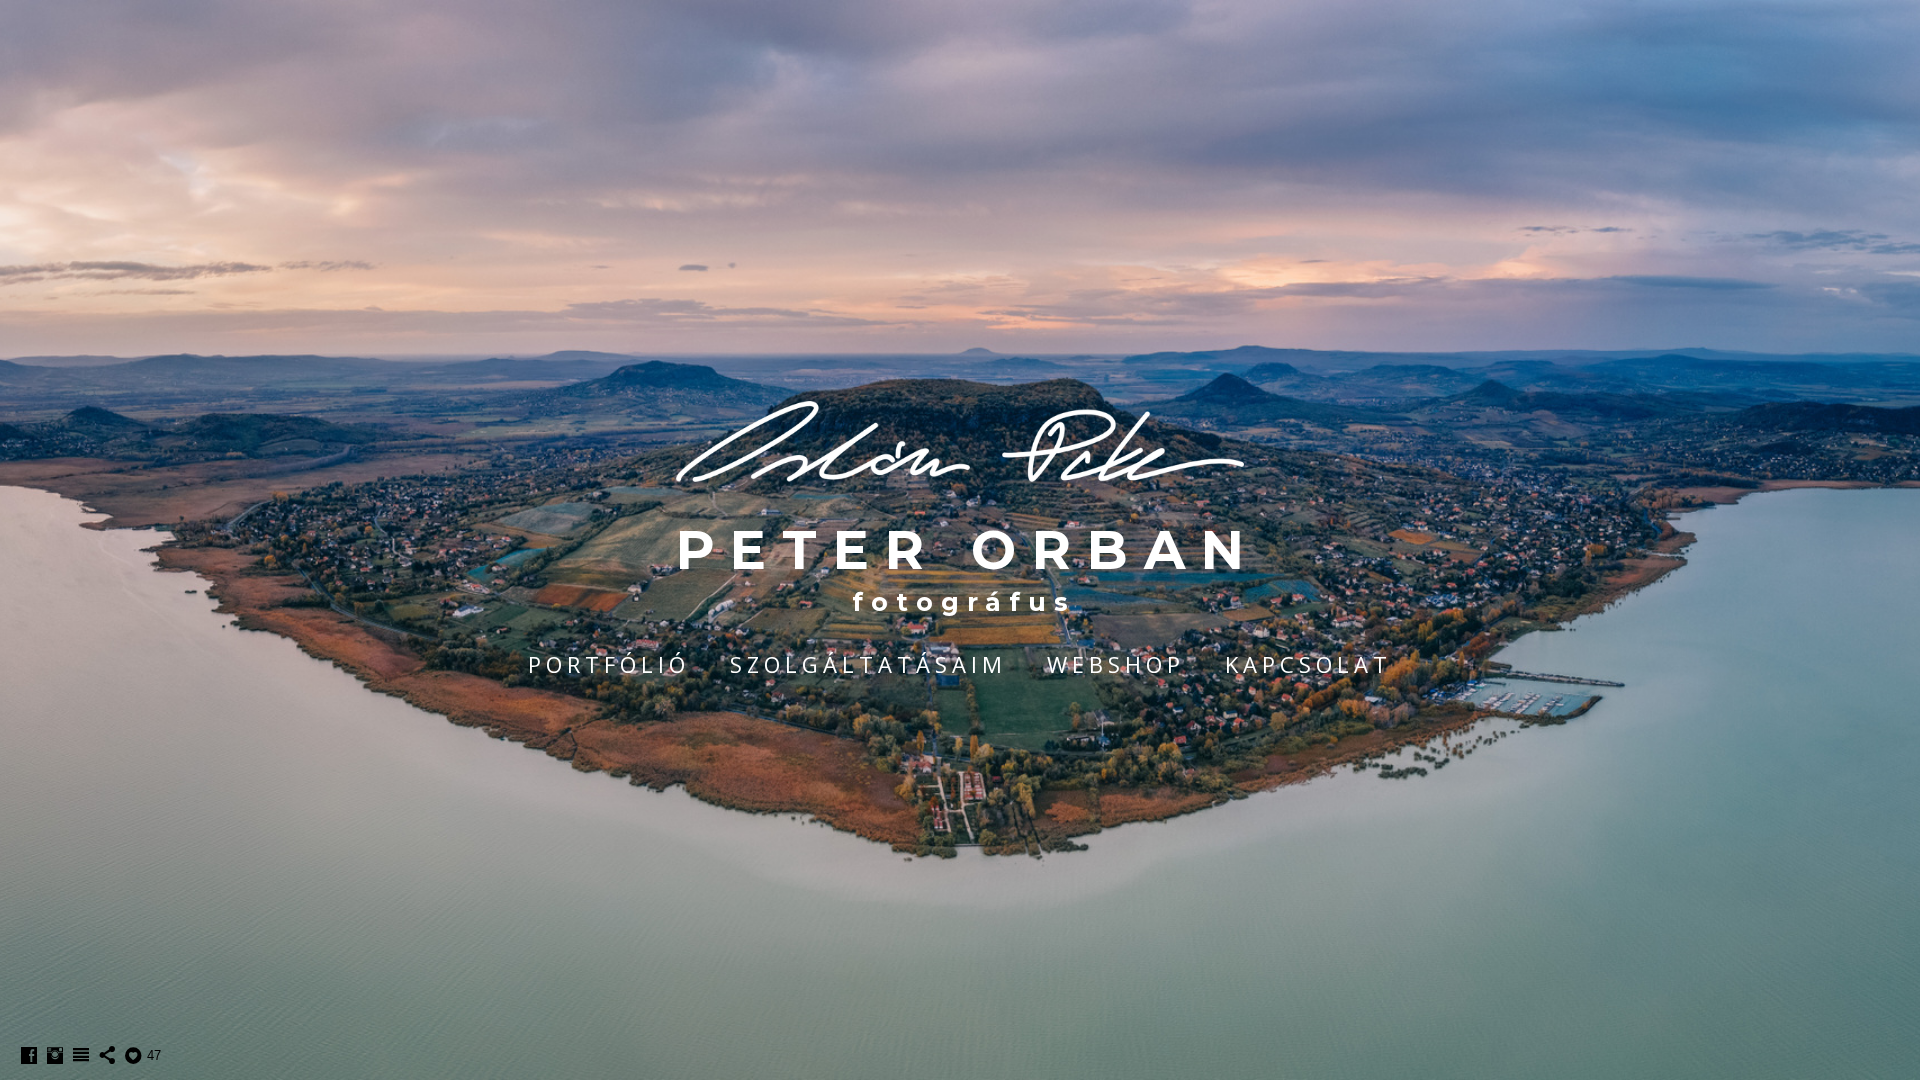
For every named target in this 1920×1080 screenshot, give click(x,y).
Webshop (1116, 664)
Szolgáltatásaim (868, 664)
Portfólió (609, 664)
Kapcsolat (1308, 664)
